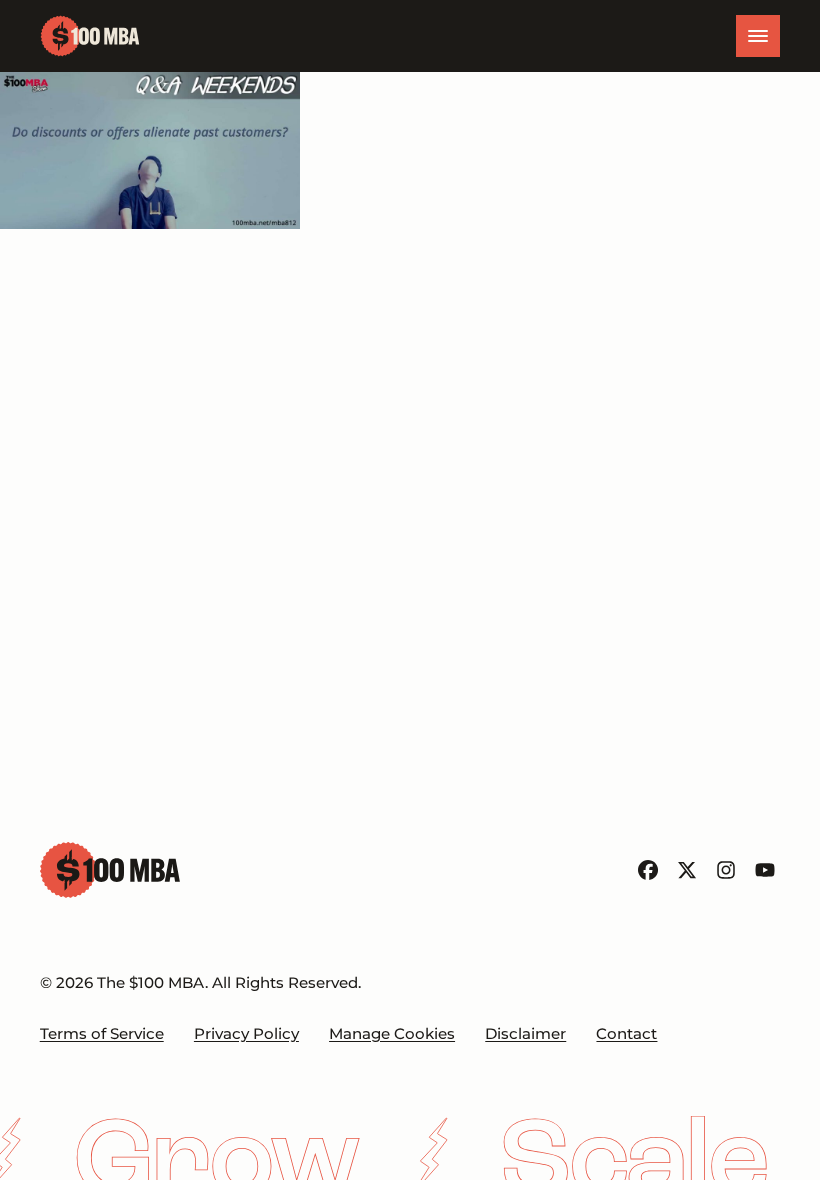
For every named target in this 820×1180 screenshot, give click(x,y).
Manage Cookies (392, 1033)
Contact (626, 1033)
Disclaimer (525, 1033)
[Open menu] (758, 36)
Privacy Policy (246, 1033)
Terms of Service (102, 1033)
